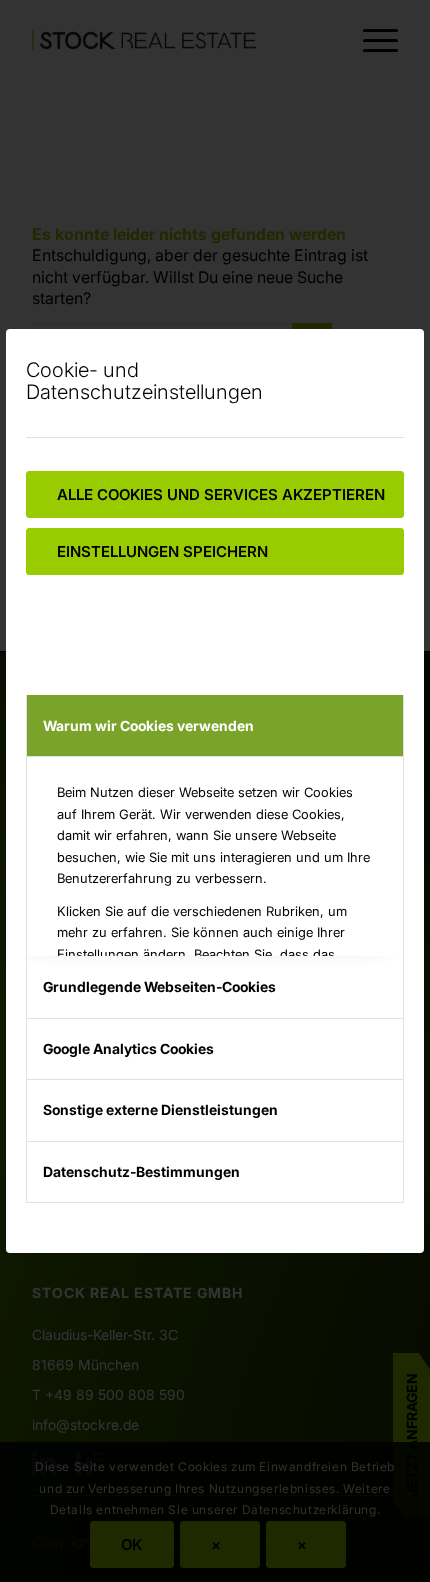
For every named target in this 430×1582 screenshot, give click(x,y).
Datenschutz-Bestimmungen (141, 1171)
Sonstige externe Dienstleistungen (160, 1109)
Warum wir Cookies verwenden (148, 725)
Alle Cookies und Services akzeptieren (221, 494)
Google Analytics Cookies (128, 1048)
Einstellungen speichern (162, 551)
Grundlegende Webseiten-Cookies (159, 986)
